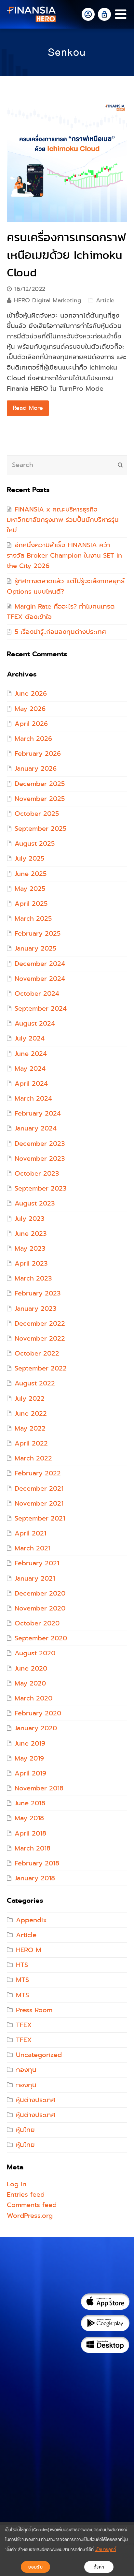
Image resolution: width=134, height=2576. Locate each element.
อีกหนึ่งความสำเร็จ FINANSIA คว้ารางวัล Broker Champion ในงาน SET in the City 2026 (64, 556)
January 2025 (35, 948)
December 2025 (40, 784)
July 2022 (30, 1399)
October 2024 (37, 994)
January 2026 (36, 769)
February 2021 (37, 1563)
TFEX (24, 2025)
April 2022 (31, 1443)
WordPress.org (30, 2216)
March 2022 (33, 1458)
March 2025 (33, 919)
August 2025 (35, 844)
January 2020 (36, 1728)
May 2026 (30, 709)
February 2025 (38, 934)
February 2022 (38, 1473)
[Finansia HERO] (31, 14)
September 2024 (41, 1009)
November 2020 (40, 1608)
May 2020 (30, 1683)
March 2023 (33, 1278)
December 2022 (40, 1324)
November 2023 (40, 1159)
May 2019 (29, 1758)
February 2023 (38, 1293)
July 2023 (29, 1219)
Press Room (34, 2010)
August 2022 (35, 1383)
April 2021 (30, 1533)
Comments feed (32, 2205)
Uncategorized (39, 2055)
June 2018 (30, 1803)
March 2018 (33, 1848)
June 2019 (30, 1743)
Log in (17, 2184)
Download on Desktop (105, 2345)
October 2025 (37, 814)
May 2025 (30, 889)
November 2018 (39, 1788)
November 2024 (40, 979)
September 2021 (40, 1518)
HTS (22, 1965)
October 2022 (37, 1353)
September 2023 (40, 1188)
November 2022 (40, 1339)
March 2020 (33, 1698)
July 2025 (29, 859)
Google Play (105, 2323)
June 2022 (31, 1414)
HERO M (29, 1950)
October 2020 (37, 1623)
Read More (28, 408)
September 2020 (41, 1638)
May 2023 (30, 1249)
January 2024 (36, 1128)
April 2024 (31, 1084)
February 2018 (37, 1863)
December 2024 (40, 964)
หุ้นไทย (25, 2130)
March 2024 (33, 1099)
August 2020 (35, 1653)
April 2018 (30, 1833)
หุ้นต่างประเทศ (36, 2100)
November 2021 (39, 1503)
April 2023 (31, 1263)
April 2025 (31, 904)
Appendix (31, 1920)
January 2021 (35, 1578)
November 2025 (40, 799)
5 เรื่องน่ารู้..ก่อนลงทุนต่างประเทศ (60, 632)
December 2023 (40, 1144)
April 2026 (31, 724)
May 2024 (30, 1069)
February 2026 (38, 754)
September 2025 (40, 829)
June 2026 (31, 694)
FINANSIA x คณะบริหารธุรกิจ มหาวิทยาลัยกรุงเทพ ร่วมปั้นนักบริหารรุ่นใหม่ (63, 520)
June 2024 (31, 1054)
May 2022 (30, 1428)
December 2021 (39, 1489)
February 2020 (38, 1713)
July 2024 (30, 1038)
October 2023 (37, 1174)
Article (105, 300)
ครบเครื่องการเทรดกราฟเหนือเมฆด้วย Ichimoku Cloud (66, 255)
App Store (105, 2302)
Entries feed (26, 2195)
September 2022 (41, 1368)
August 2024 (35, 1023)
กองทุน (26, 2070)
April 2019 (30, 1773)
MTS (22, 1980)
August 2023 (35, 1203)
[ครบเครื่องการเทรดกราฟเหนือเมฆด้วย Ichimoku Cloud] (67, 162)
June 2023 (31, 1234)
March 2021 (33, 1548)
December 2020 (40, 1593)
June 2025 (31, 874)
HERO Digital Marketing (48, 300)
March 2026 (33, 739)
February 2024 (38, 1113)
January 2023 (35, 1309)
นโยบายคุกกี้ (105, 2550)
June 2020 (31, 1668)
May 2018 (29, 1818)
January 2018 (35, 1878)
